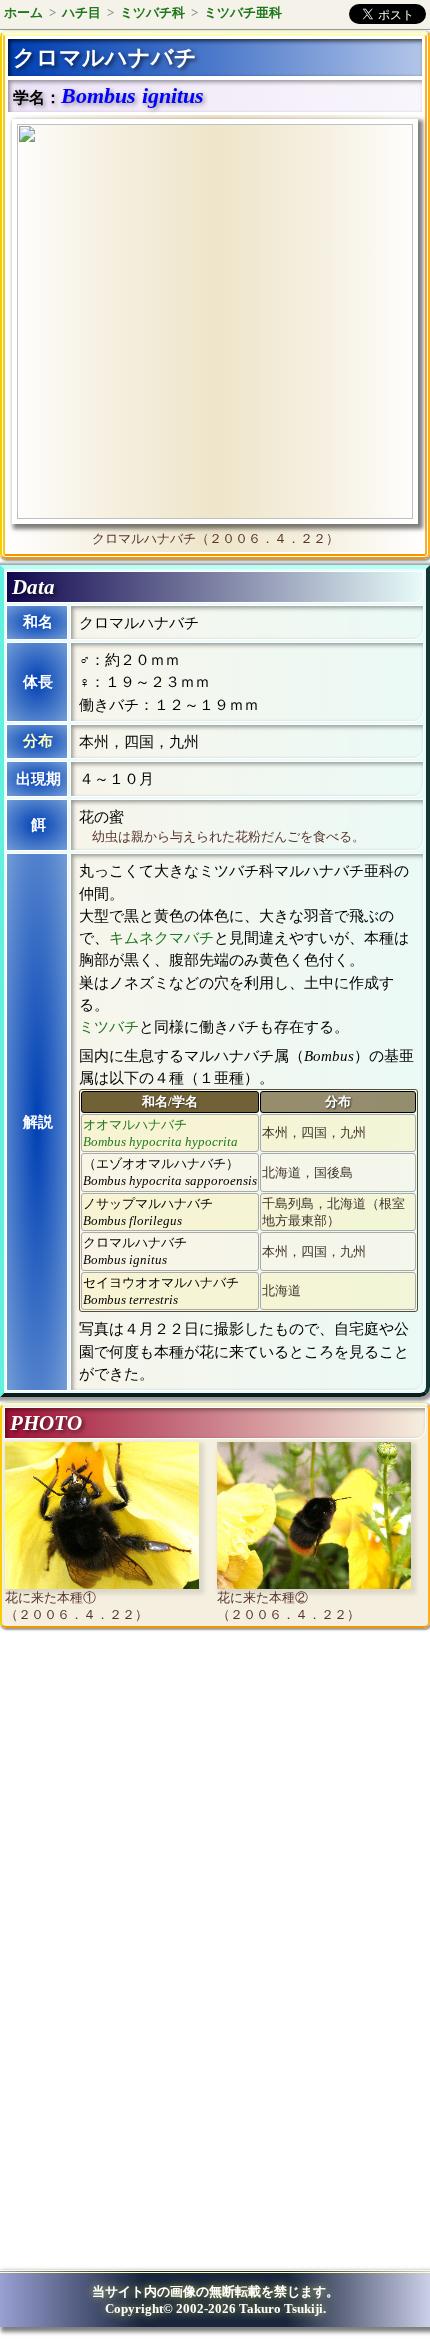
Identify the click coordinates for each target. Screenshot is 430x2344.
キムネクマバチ (161, 938)
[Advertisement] (176, 1808)
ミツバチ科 (152, 12)
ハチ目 (81, 12)
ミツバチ (109, 1027)
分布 (38, 741)
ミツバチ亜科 (243, 12)
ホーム (23, 12)
